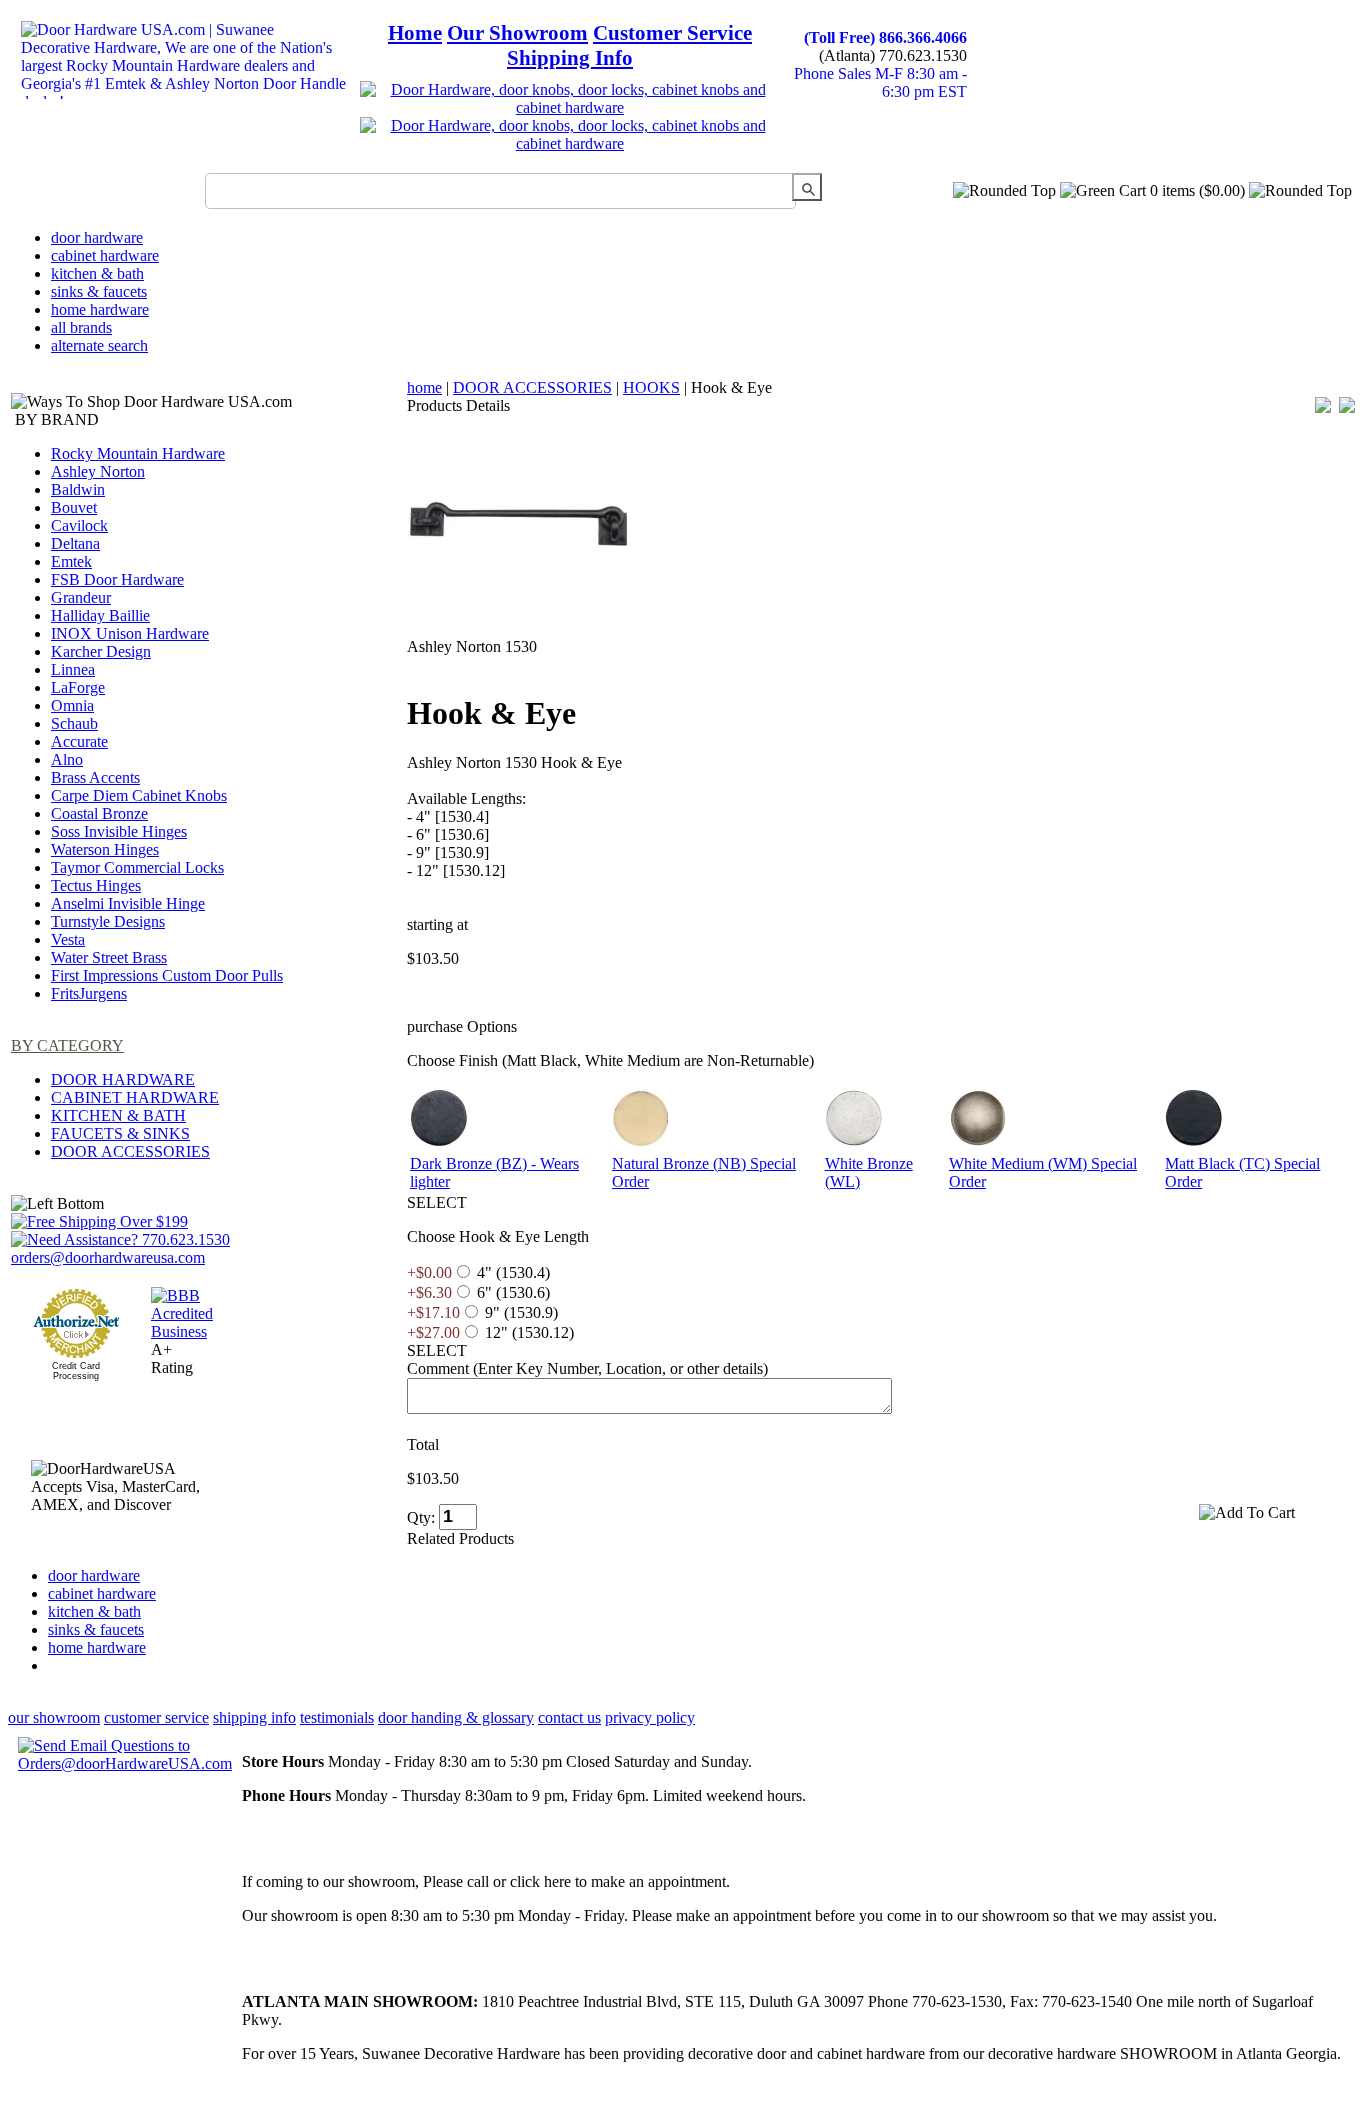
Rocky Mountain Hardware (138, 453)
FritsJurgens (89, 993)
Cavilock (79, 525)
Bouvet (74, 507)
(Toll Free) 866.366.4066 (885, 37)
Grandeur (81, 597)
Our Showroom (517, 33)
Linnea (73, 669)
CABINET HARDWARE (135, 1097)
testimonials (337, 1717)
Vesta (68, 939)
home (424, 387)
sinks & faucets (99, 291)
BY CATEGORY (67, 1045)
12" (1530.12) (529, 1332)
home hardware (100, 309)
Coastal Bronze (99, 813)
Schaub (74, 723)
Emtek (71, 561)
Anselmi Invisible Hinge (128, 903)
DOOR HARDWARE (123, 1079)
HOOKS (651, 387)
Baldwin (78, 489)
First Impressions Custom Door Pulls (167, 975)
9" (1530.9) (521, 1312)
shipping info (254, 1717)
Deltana (75, 543)
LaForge (78, 687)
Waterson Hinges (105, 849)
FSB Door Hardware (117, 579)
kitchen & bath (97, 273)
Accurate (79, 741)
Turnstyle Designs (108, 921)
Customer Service (672, 33)
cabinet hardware (105, 255)
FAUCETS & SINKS (120, 1133)
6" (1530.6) (513, 1292)
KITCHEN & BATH (118, 1115)
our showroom (54, 1717)
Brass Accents (95, 777)
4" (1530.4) (513, 1272)
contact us (569, 1717)
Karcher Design (101, 651)
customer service (156, 1717)
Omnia (72, 705)
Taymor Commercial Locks (137, 867)
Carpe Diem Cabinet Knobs (139, 795)
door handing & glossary (456, 1717)
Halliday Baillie (100, 615)
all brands (81, 327)
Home (415, 33)
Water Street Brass (109, 957)
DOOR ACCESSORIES (130, 1151)
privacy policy (650, 1717)
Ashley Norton (98, 471)
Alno (67, 759)
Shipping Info (570, 58)
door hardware (97, 237)
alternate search (99, 345)
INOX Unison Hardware (130, 633)
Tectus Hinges (96, 885)
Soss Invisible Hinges (119, 831)
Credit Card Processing (76, 1371)
